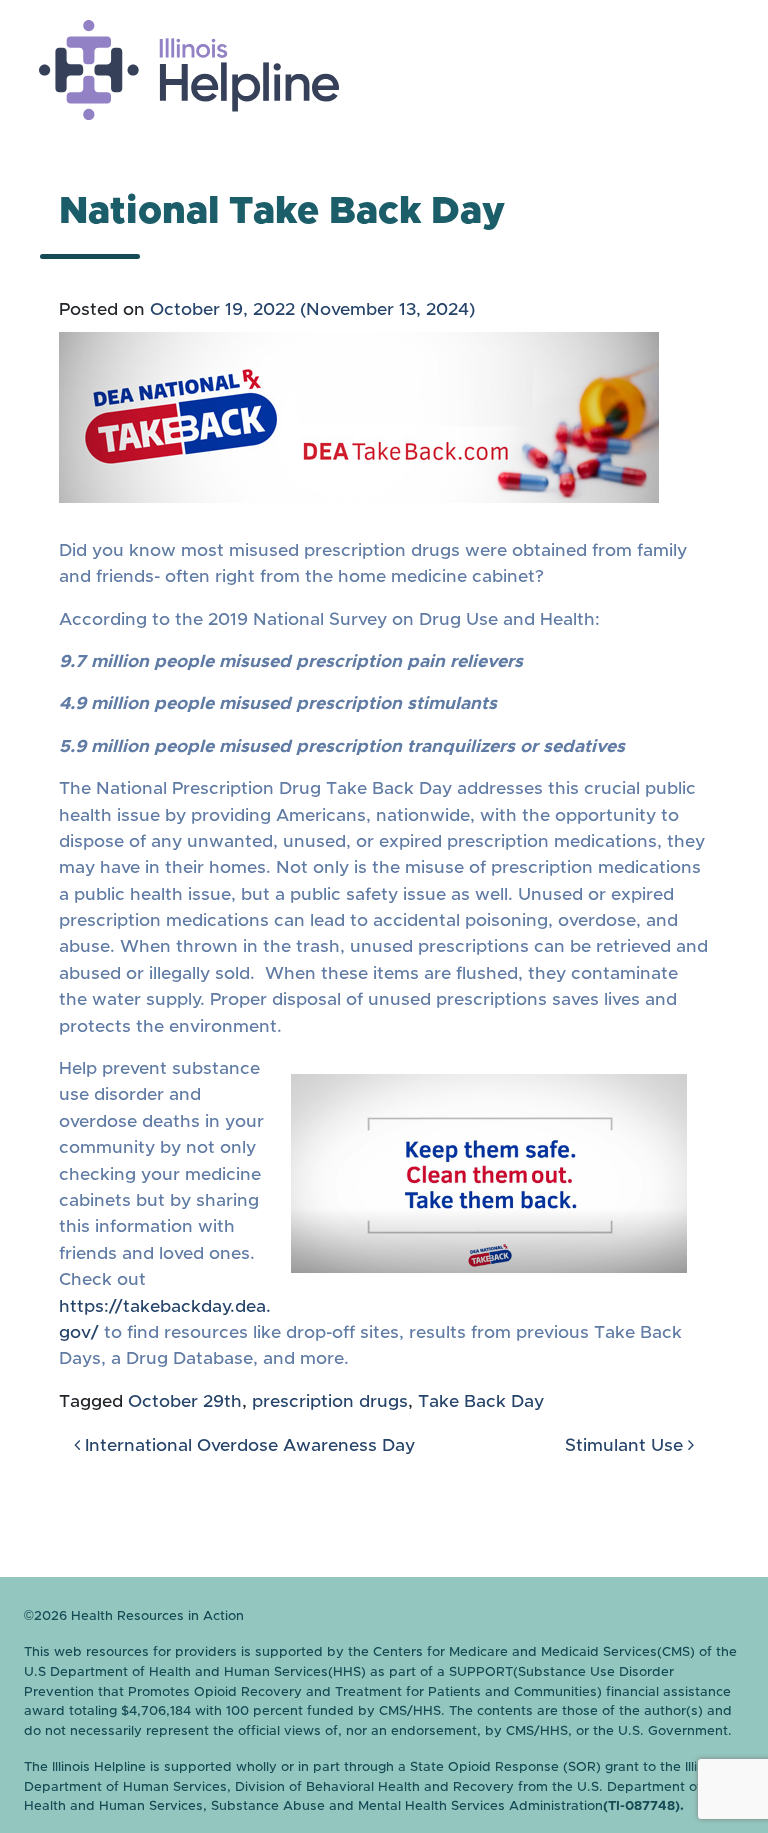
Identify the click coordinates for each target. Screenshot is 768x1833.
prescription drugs (330, 1402)
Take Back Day (481, 1402)
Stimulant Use (626, 1446)
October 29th (185, 1402)
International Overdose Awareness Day (247, 1446)
